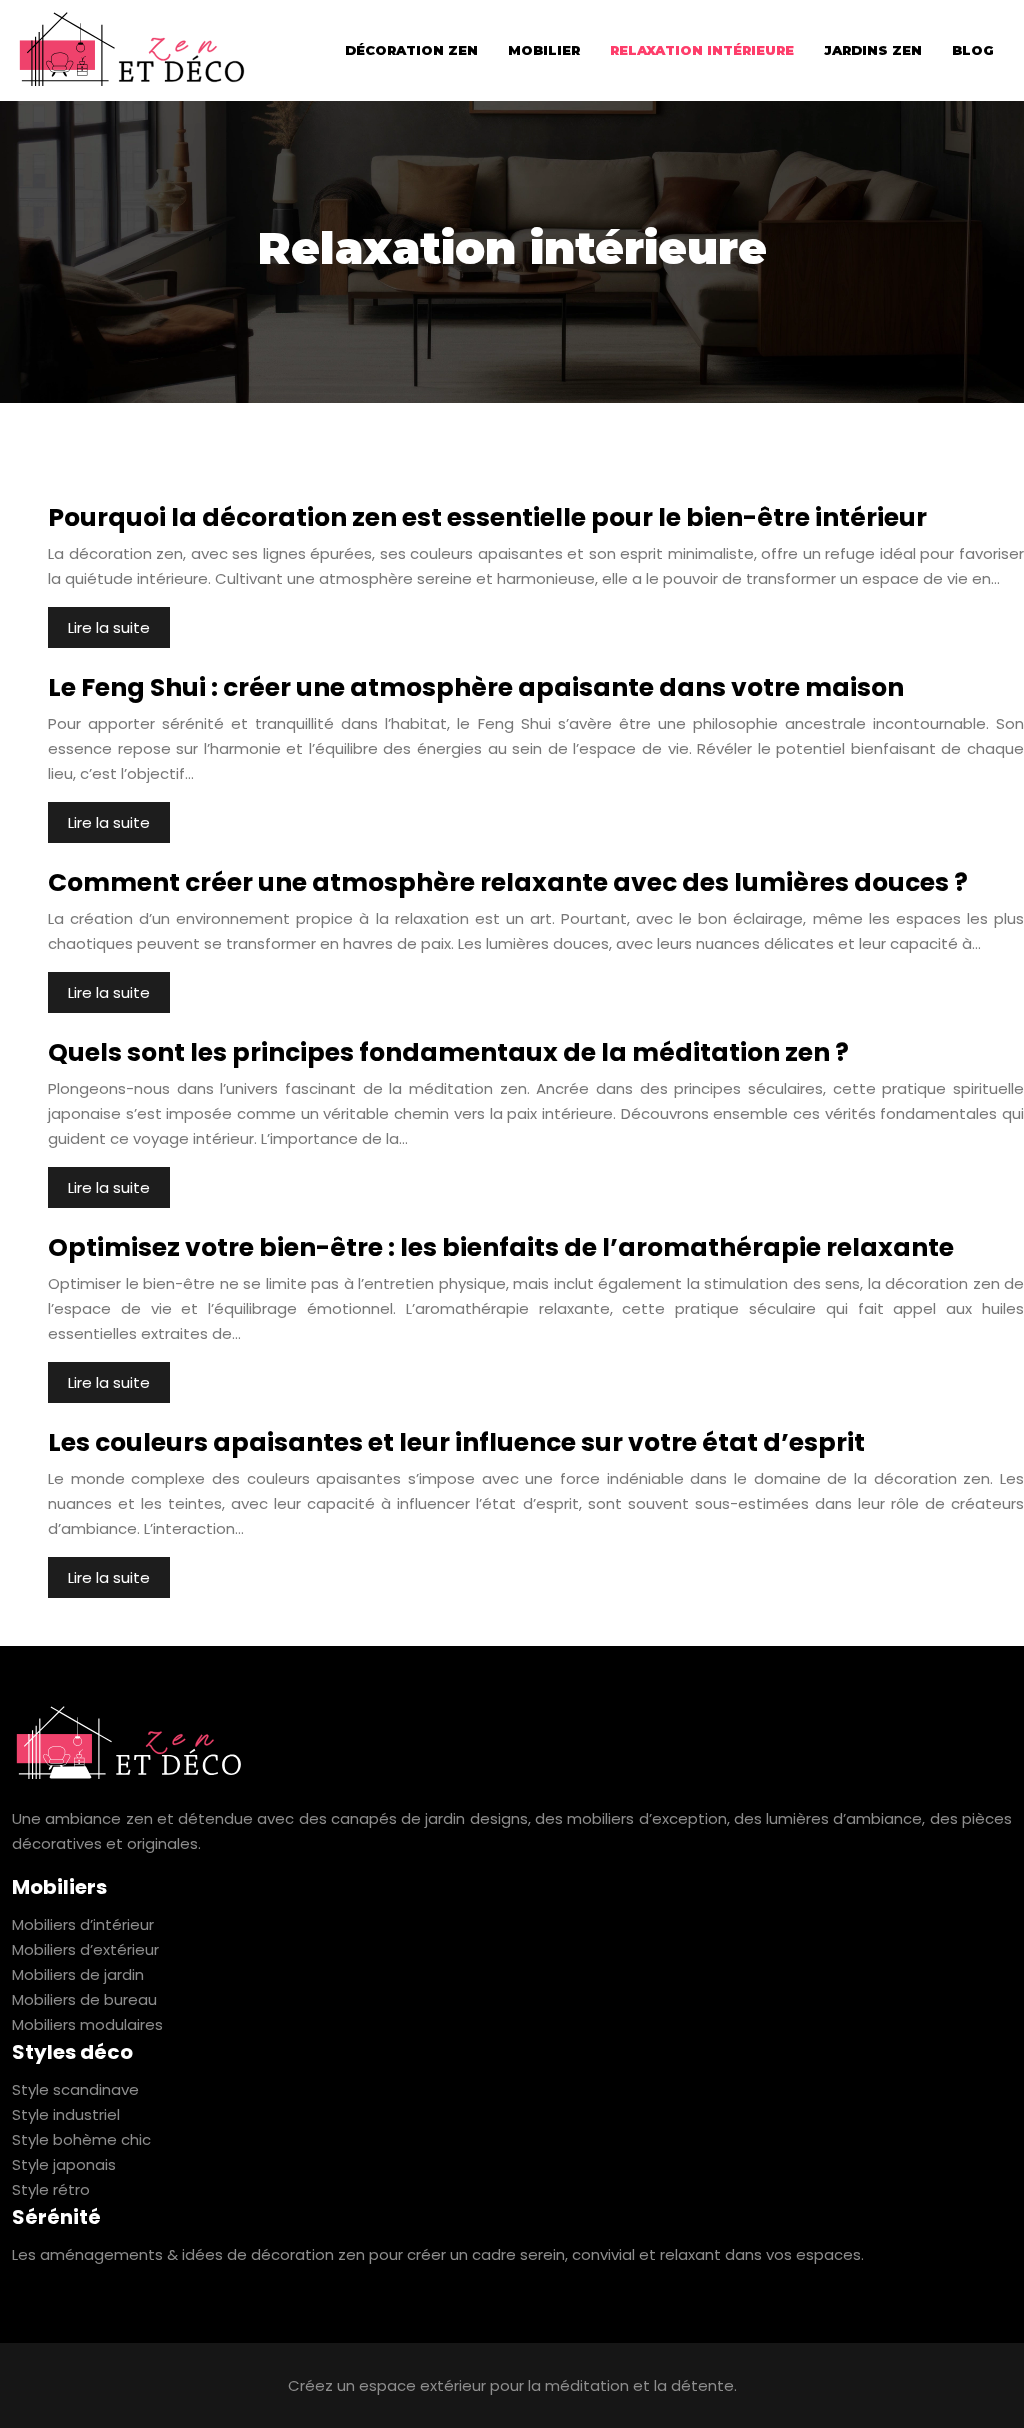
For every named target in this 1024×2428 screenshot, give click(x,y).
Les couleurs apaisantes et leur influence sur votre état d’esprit (456, 1442)
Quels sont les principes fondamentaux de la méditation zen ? (448, 1052)
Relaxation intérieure (702, 50)
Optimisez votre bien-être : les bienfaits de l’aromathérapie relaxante (501, 1247)
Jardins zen (873, 50)
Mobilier (544, 50)
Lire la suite (109, 627)
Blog (973, 50)
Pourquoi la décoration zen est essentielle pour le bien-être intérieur (487, 517)
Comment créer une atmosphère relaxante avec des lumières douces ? (508, 882)
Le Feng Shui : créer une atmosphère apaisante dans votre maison (476, 687)
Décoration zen (411, 50)
